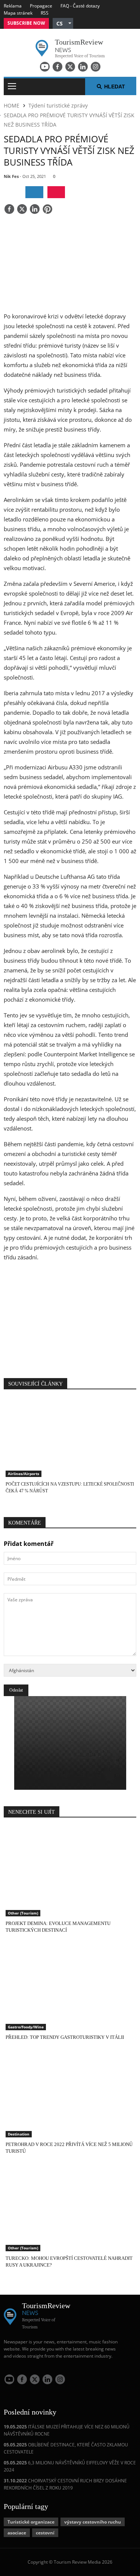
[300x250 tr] (70, 1316)
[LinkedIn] (83, 67)
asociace (17, 2533)
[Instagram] (96, 67)
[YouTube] (45, 67)
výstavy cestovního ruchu (93, 2522)
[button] (63, 23)
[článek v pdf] (56, 192)
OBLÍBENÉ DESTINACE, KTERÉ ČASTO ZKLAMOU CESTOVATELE (66, 2448)
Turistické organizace (31, 2522)
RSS (45, 13)
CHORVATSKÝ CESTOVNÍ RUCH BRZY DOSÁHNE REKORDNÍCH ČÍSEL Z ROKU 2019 (65, 2484)
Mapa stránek (18, 13)
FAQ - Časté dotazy (80, 6)
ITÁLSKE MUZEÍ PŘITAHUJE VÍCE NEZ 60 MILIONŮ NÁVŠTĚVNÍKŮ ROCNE (67, 2430)
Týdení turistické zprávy (58, 105)
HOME (12, 105)
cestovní (45, 2533)
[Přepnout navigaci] (12, 87)
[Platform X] (70, 67)
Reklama (13, 6)
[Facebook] (57, 67)
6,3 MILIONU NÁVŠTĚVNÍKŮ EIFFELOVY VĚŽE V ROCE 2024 (70, 2466)
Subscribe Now (26, 23)
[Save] (47, 210)
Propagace (41, 6)
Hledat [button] (115, 87)
